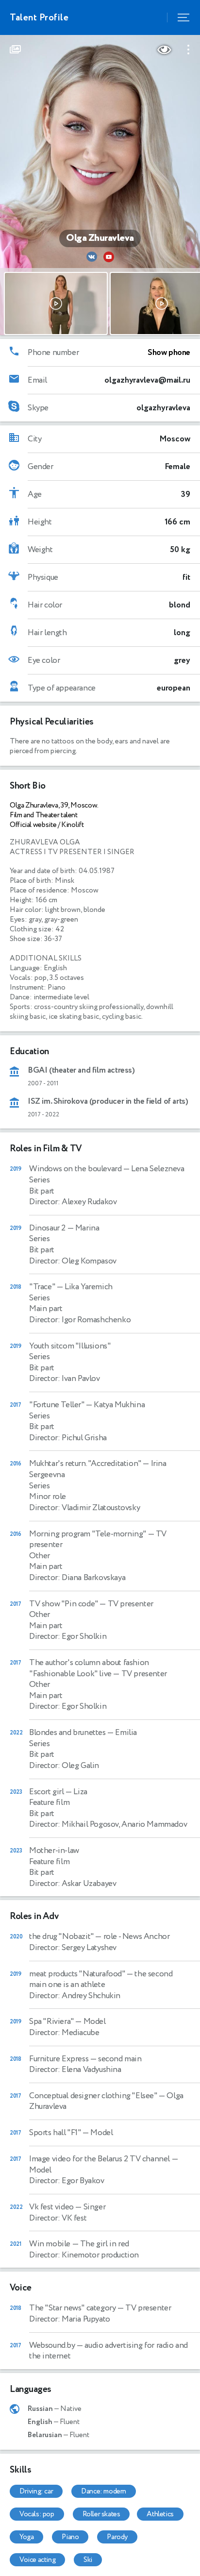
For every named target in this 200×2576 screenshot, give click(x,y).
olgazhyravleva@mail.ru (147, 380)
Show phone (169, 353)
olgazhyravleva (163, 408)
